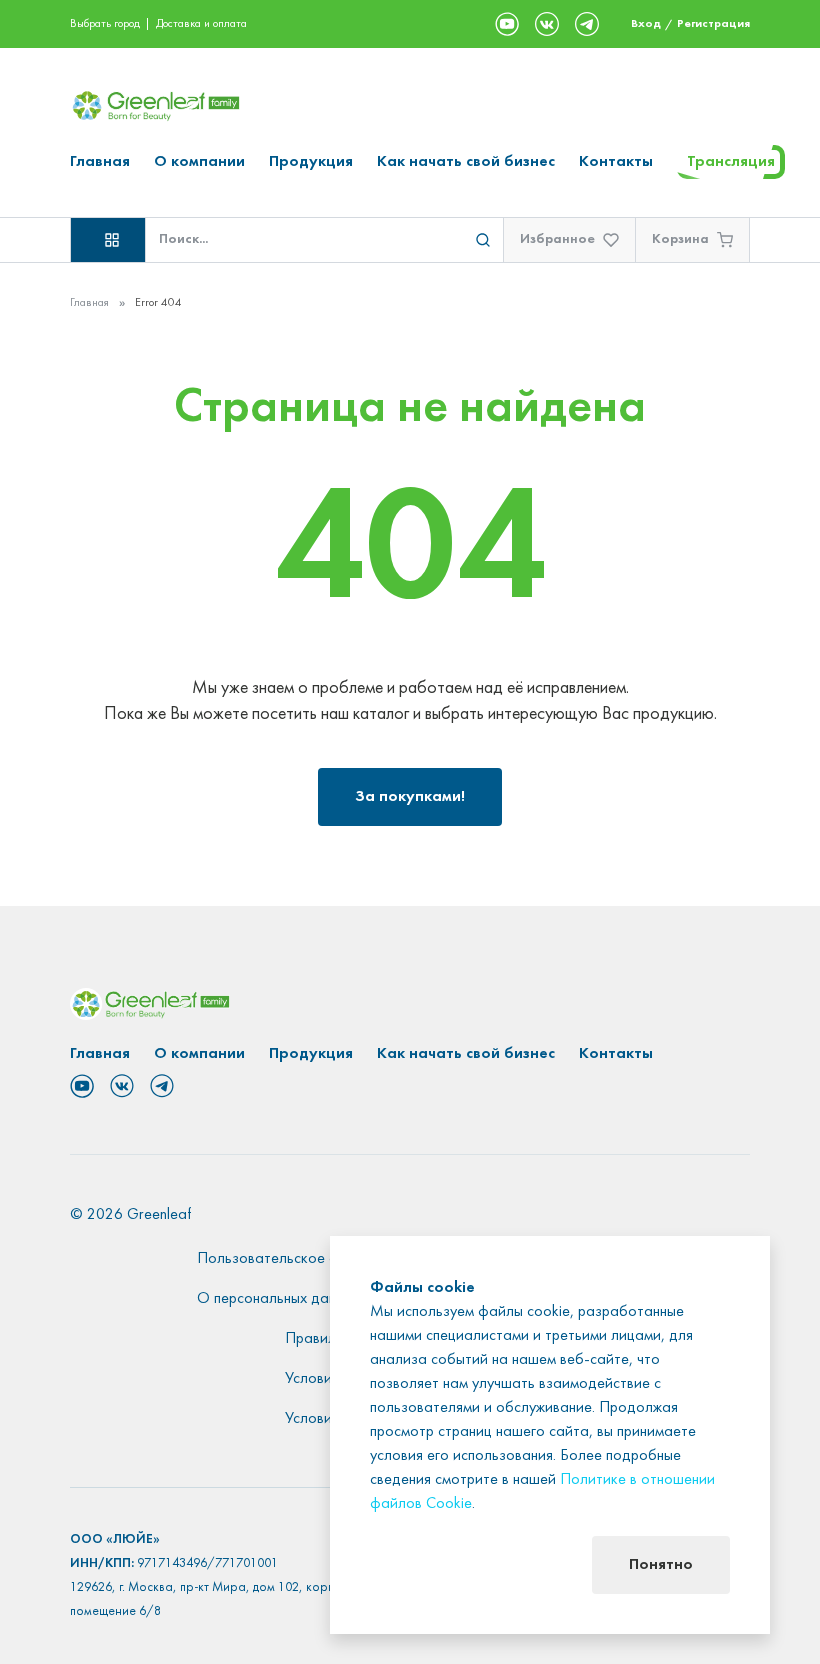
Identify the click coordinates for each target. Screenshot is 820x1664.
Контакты (616, 162)
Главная (100, 162)
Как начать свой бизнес (466, 162)
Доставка (178, 24)
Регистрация (713, 24)
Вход (646, 24)
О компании (199, 162)
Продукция (311, 162)
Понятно (661, 1565)
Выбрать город (105, 24)
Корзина (680, 239)
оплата (230, 24)
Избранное (557, 239)
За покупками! (410, 797)
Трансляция (731, 162)
